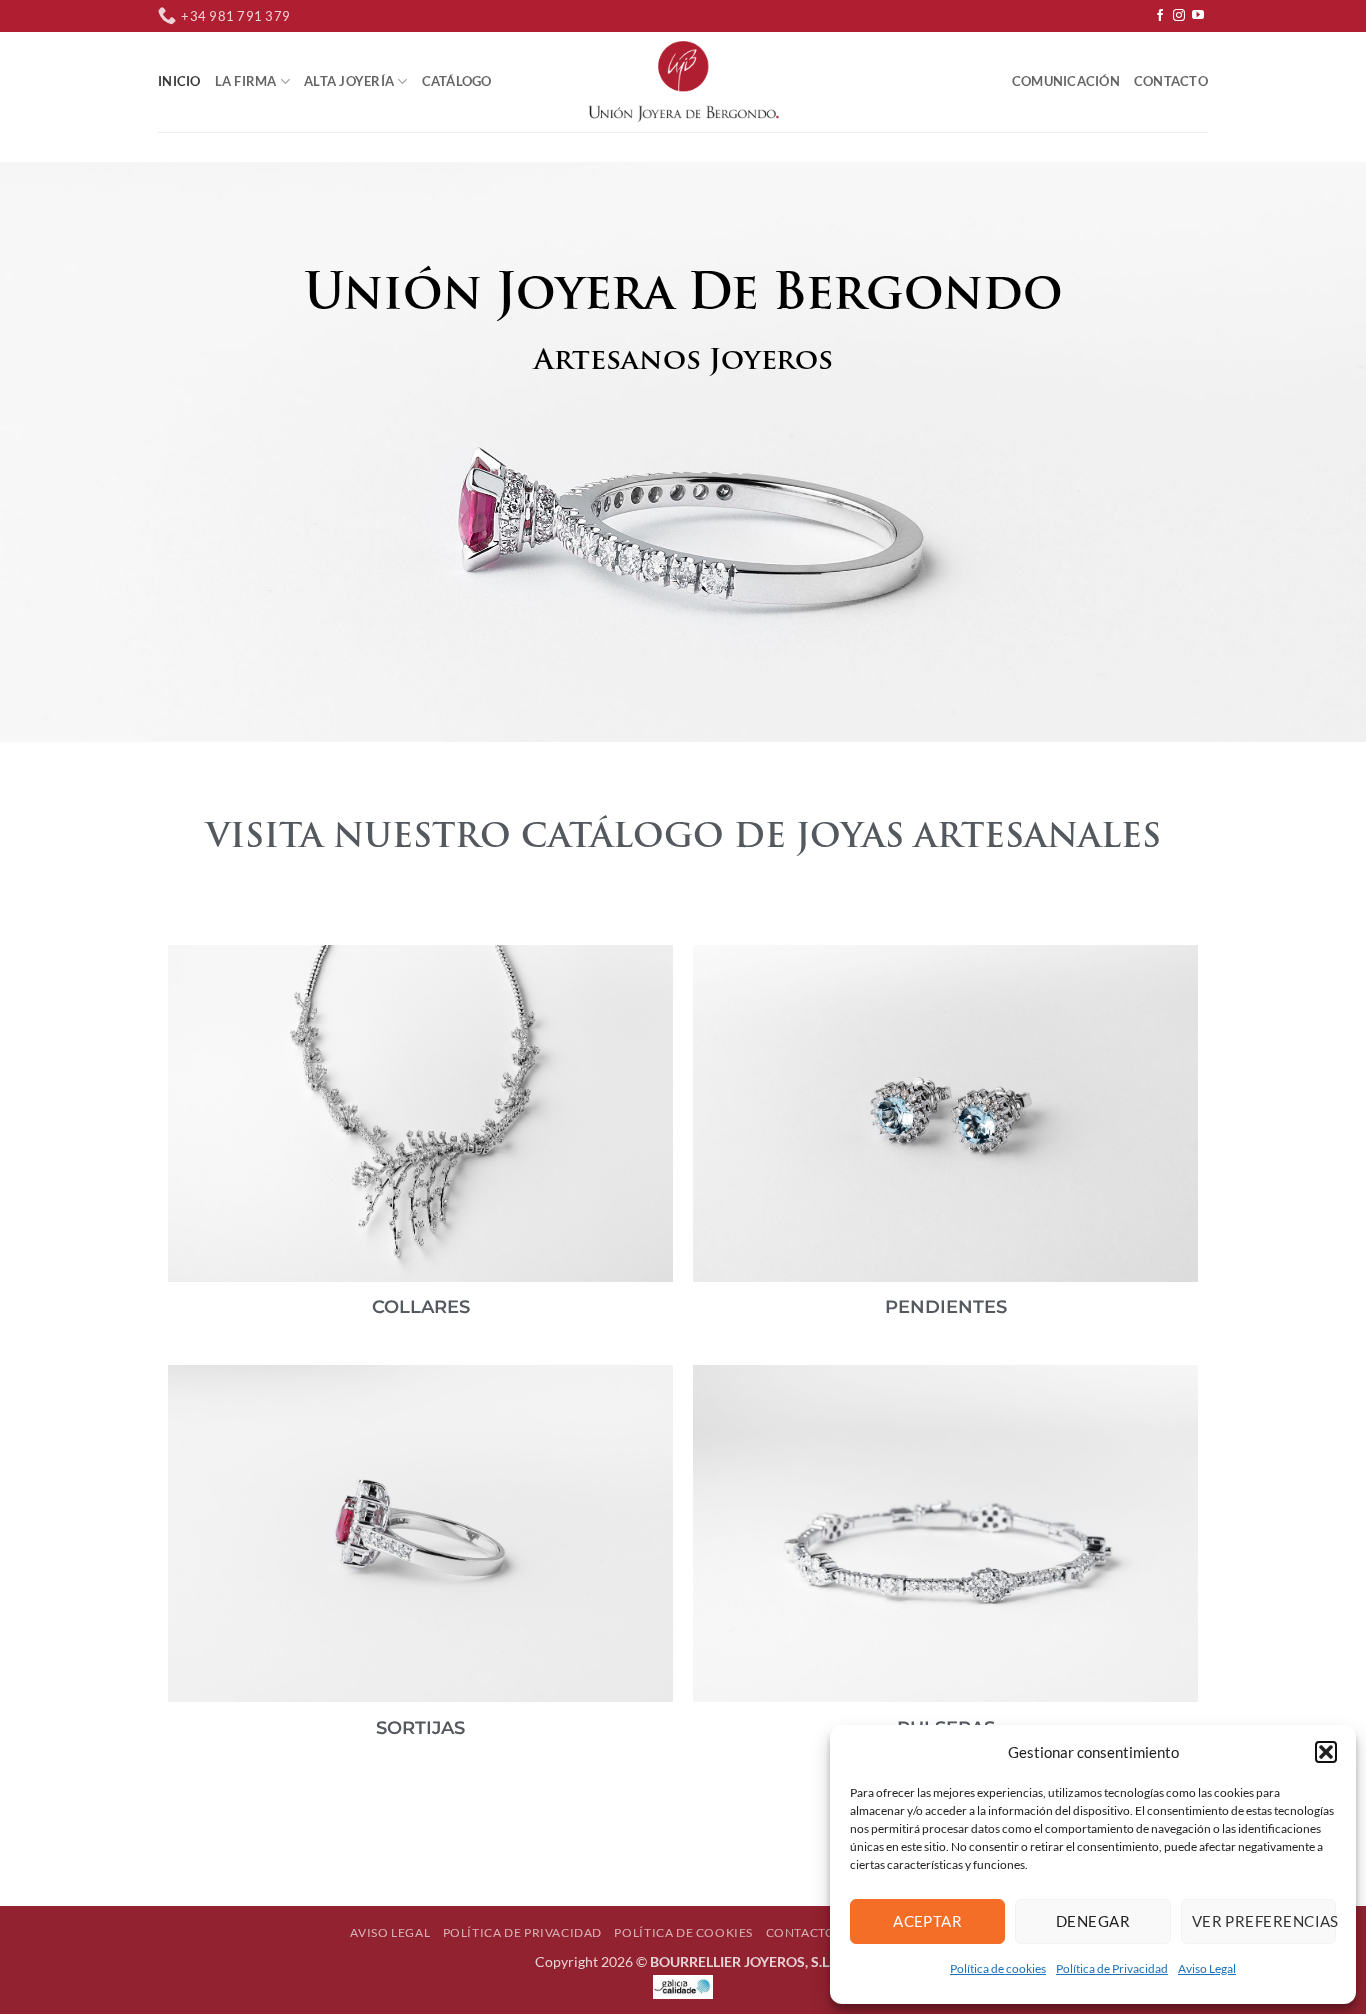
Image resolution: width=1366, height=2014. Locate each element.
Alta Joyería (349, 81)
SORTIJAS (420, 1728)
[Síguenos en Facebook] (1160, 16)
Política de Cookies (683, 1932)
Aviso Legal (1207, 1968)
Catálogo (457, 81)
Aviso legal (390, 1932)
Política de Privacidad (1112, 1968)
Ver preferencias (1264, 1921)
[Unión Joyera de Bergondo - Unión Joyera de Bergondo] (683, 81)
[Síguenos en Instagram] (1179, 16)
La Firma (246, 81)
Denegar (1093, 1921)
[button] (1326, 1752)
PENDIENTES (946, 1307)
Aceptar (927, 1921)
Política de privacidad (522, 1932)
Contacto (1171, 81)
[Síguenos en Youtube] (1198, 16)
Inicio (179, 81)
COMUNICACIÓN (1066, 81)
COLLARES (421, 1307)
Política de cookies (998, 1968)
